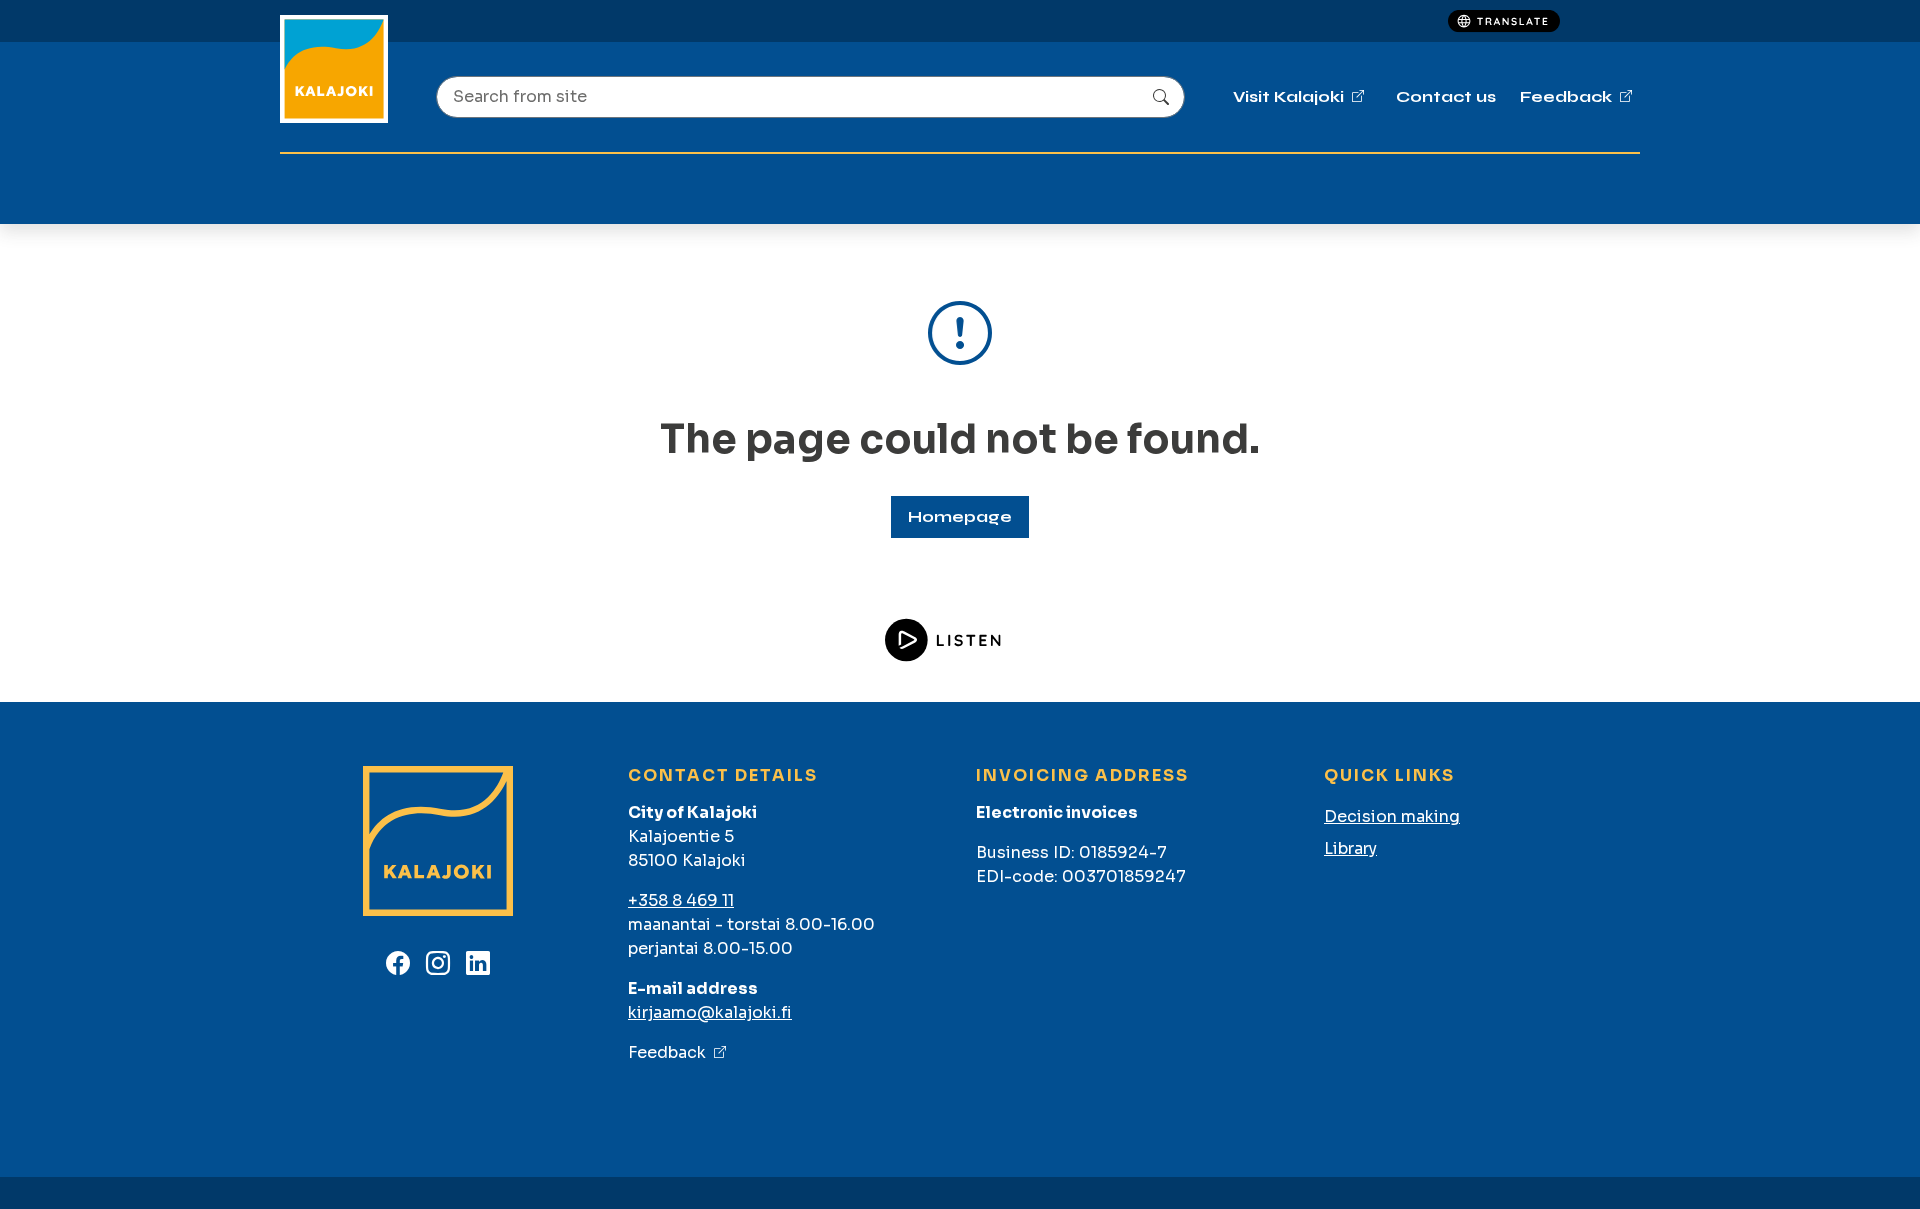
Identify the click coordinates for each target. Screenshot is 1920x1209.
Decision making (1392, 816)
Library (1350, 848)
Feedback (667, 1052)
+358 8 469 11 (681, 900)
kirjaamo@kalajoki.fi (710, 1012)
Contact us (1446, 96)
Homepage (960, 516)
